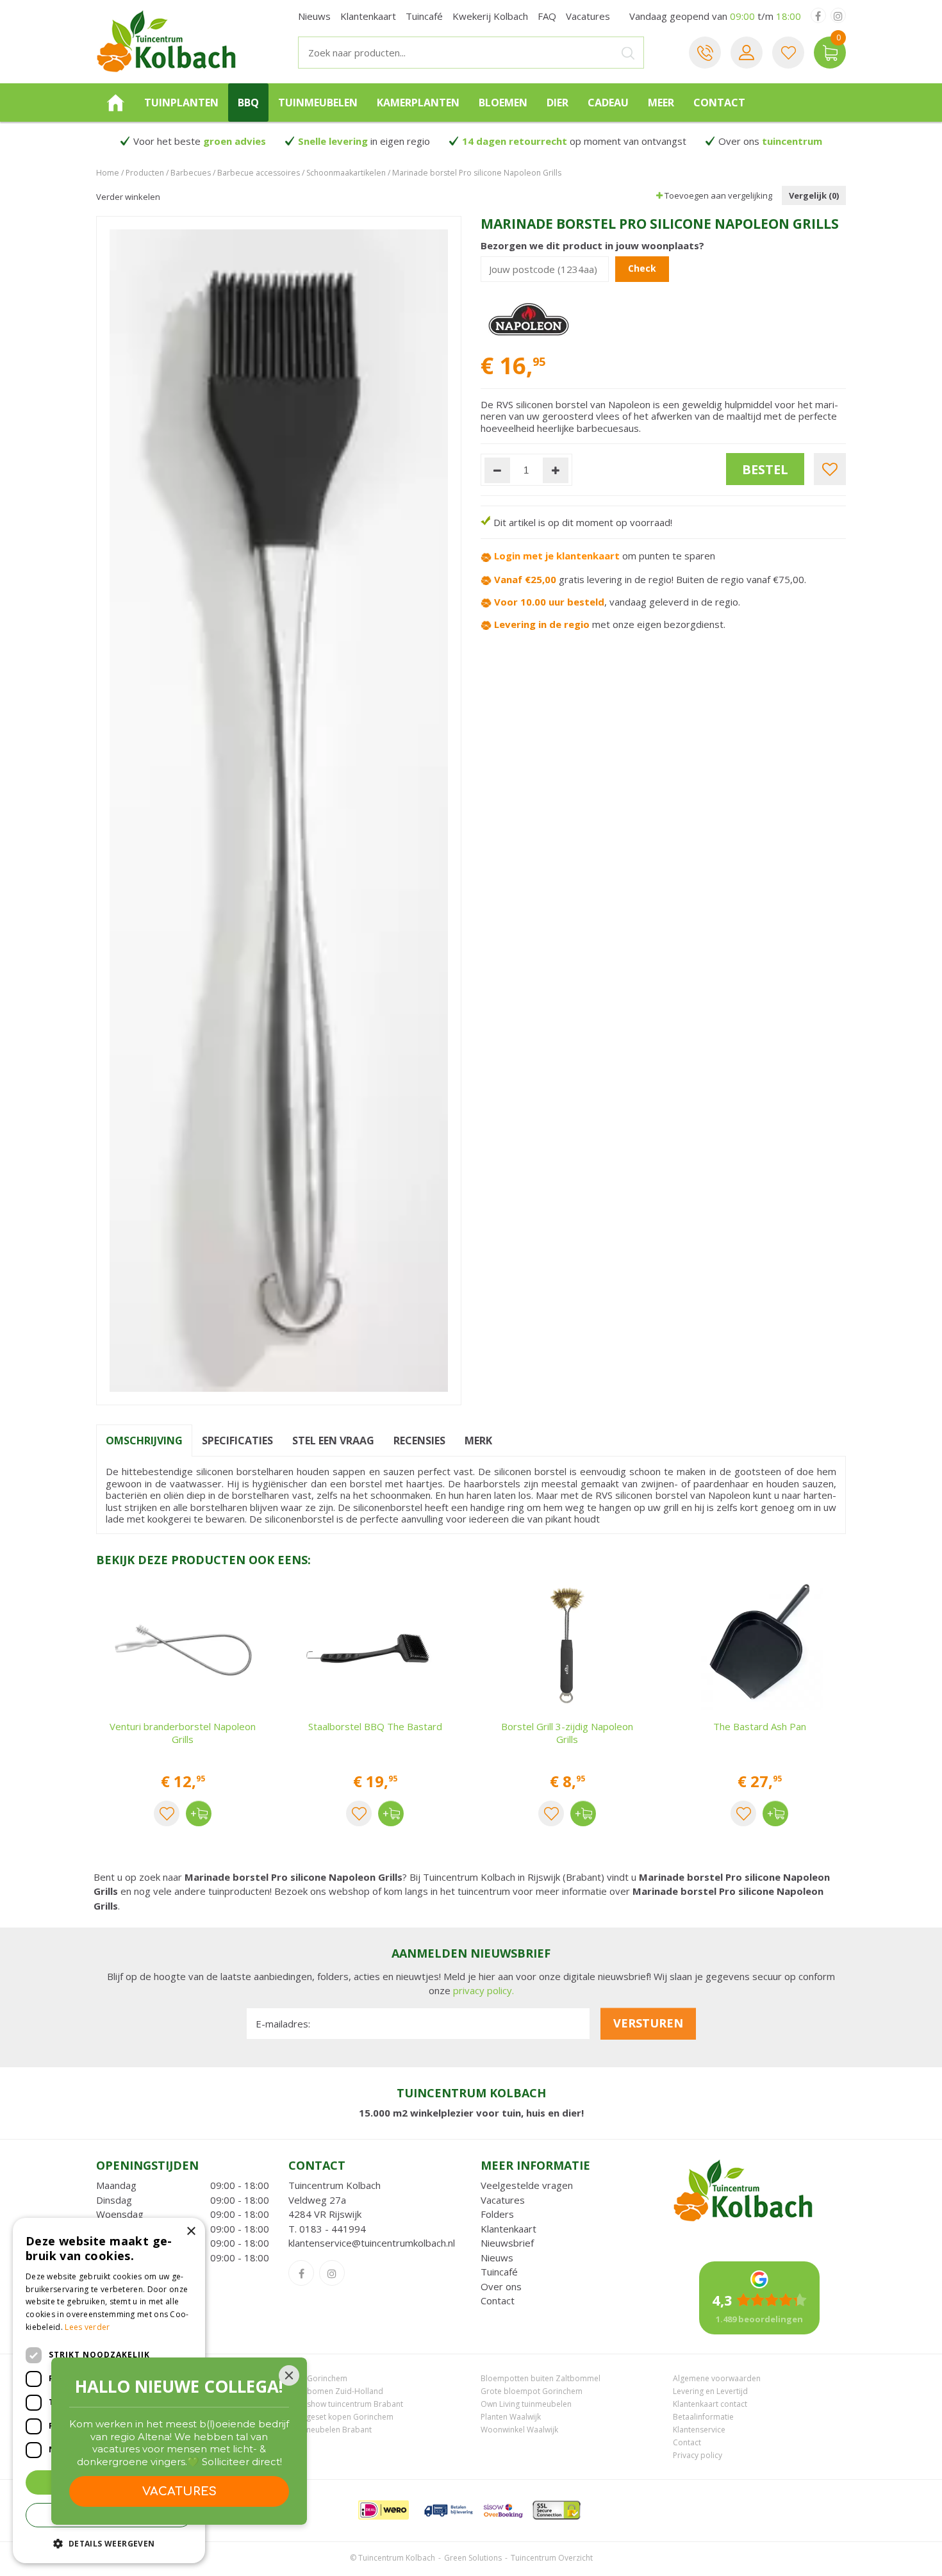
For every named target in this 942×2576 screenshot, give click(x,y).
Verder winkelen (128, 197)
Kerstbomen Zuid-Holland (336, 2391)
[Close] (289, 2375)
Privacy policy (698, 2455)
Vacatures (503, 2200)
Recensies (419, 1441)
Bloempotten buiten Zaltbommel (541, 2378)
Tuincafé (499, 2272)
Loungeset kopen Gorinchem (341, 2417)
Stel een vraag (333, 1441)
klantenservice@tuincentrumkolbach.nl (372, 2243)
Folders (497, 2214)
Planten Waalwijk (511, 2417)
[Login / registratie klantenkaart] (747, 53)
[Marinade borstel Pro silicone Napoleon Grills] (279, 811)
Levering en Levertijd (710, 2391)
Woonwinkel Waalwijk (519, 2430)
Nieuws (497, 2258)
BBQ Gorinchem (318, 2378)
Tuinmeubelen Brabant (330, 2430)
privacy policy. (483, 1990)
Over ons (501, 2286)
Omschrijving (144, 1441)
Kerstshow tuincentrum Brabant (346, 2404)
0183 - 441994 (333, 2229)
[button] (109, 2543)
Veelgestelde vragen (527, 2185)
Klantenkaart (508, 2229)
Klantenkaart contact (710, 2404)
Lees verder (87, 2327)
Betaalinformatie (703, 2417)
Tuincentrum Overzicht (552, 2558)
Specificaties (237, 1441)
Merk (478, 1441)
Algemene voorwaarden (717, 2378)
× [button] (191, 2232)
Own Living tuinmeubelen (526, 2404)
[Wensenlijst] (788, 53)
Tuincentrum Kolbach (335, 2185)
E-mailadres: (283, 2024)
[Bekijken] (830, 53)
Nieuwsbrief (507, 2243)
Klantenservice (699, 2430)
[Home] (115, 103)
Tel (705, 53)
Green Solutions (473, 2558)
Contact (498, 2300)
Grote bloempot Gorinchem (532, 2391)
